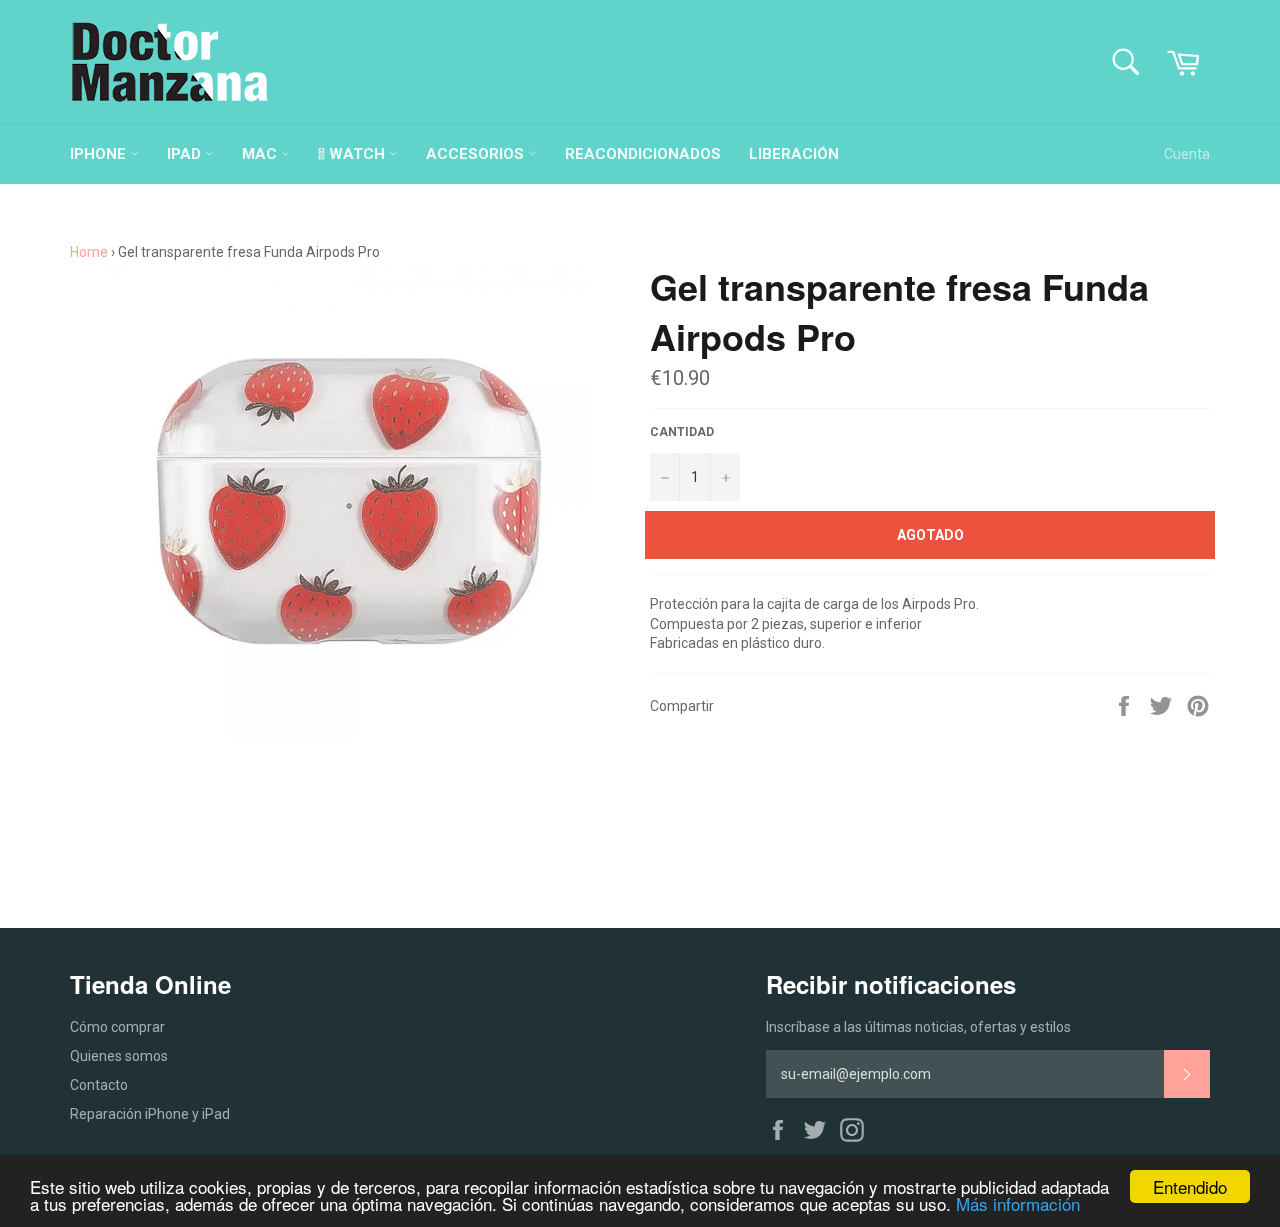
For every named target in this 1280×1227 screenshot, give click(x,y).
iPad (186, 154)
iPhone (100, 154)
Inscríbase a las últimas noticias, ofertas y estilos (918, 1027)
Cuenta (1187, 154)
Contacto (99, 1085)
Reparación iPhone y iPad (150, 1114)
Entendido (1190, 1186)
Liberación (794, 154)
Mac (261, 154)
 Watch (353, 154)
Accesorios (477, 154)
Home (89, 252)
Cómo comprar (117, 1027)
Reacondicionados (643, 154)
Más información (1018, 1203)
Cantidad (682, 432)
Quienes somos (119, 1056)
